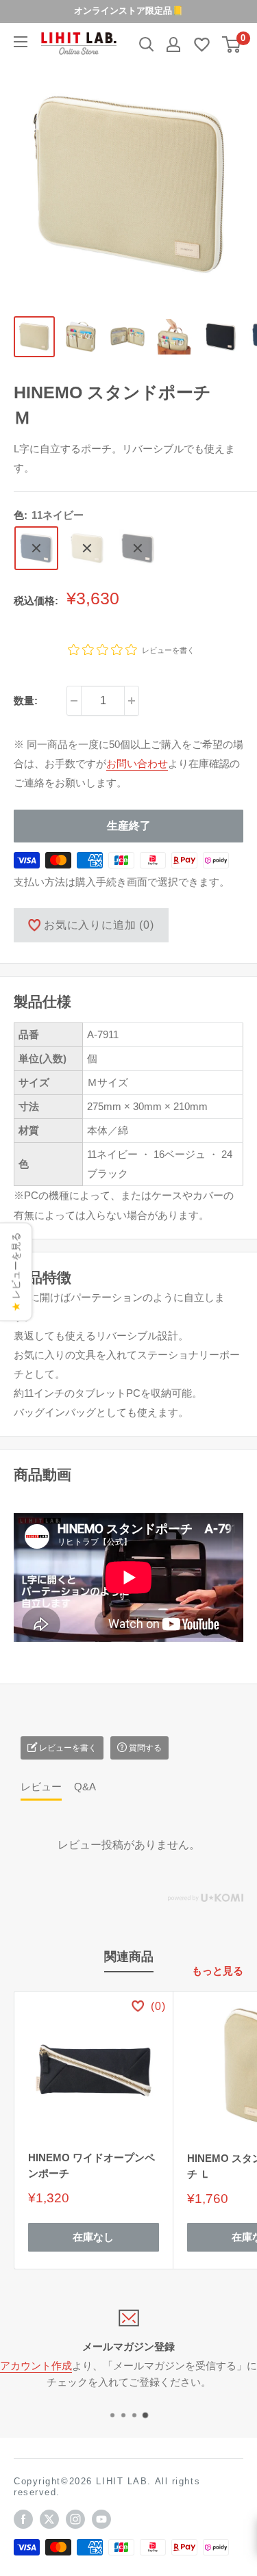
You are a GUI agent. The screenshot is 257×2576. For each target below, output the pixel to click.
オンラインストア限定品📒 (128, 11)
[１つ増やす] (132, 701)
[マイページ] (173, 44)
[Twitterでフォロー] (49, 2519)
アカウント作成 (36, 2366)
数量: (26, 700)
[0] (232, 44)
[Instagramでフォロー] (75, 2519)
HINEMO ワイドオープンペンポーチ (91, 2165)
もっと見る (218, 1971)
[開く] (147, 44)
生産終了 (129, 826)
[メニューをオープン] (21, 42)
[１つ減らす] (74, 701)
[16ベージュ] (87, 548)
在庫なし (93, 2237)
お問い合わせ (137, 763)
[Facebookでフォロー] (23, 2519)
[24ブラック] (138, 548)
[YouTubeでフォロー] (101, 2519)
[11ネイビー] (36, 548)
